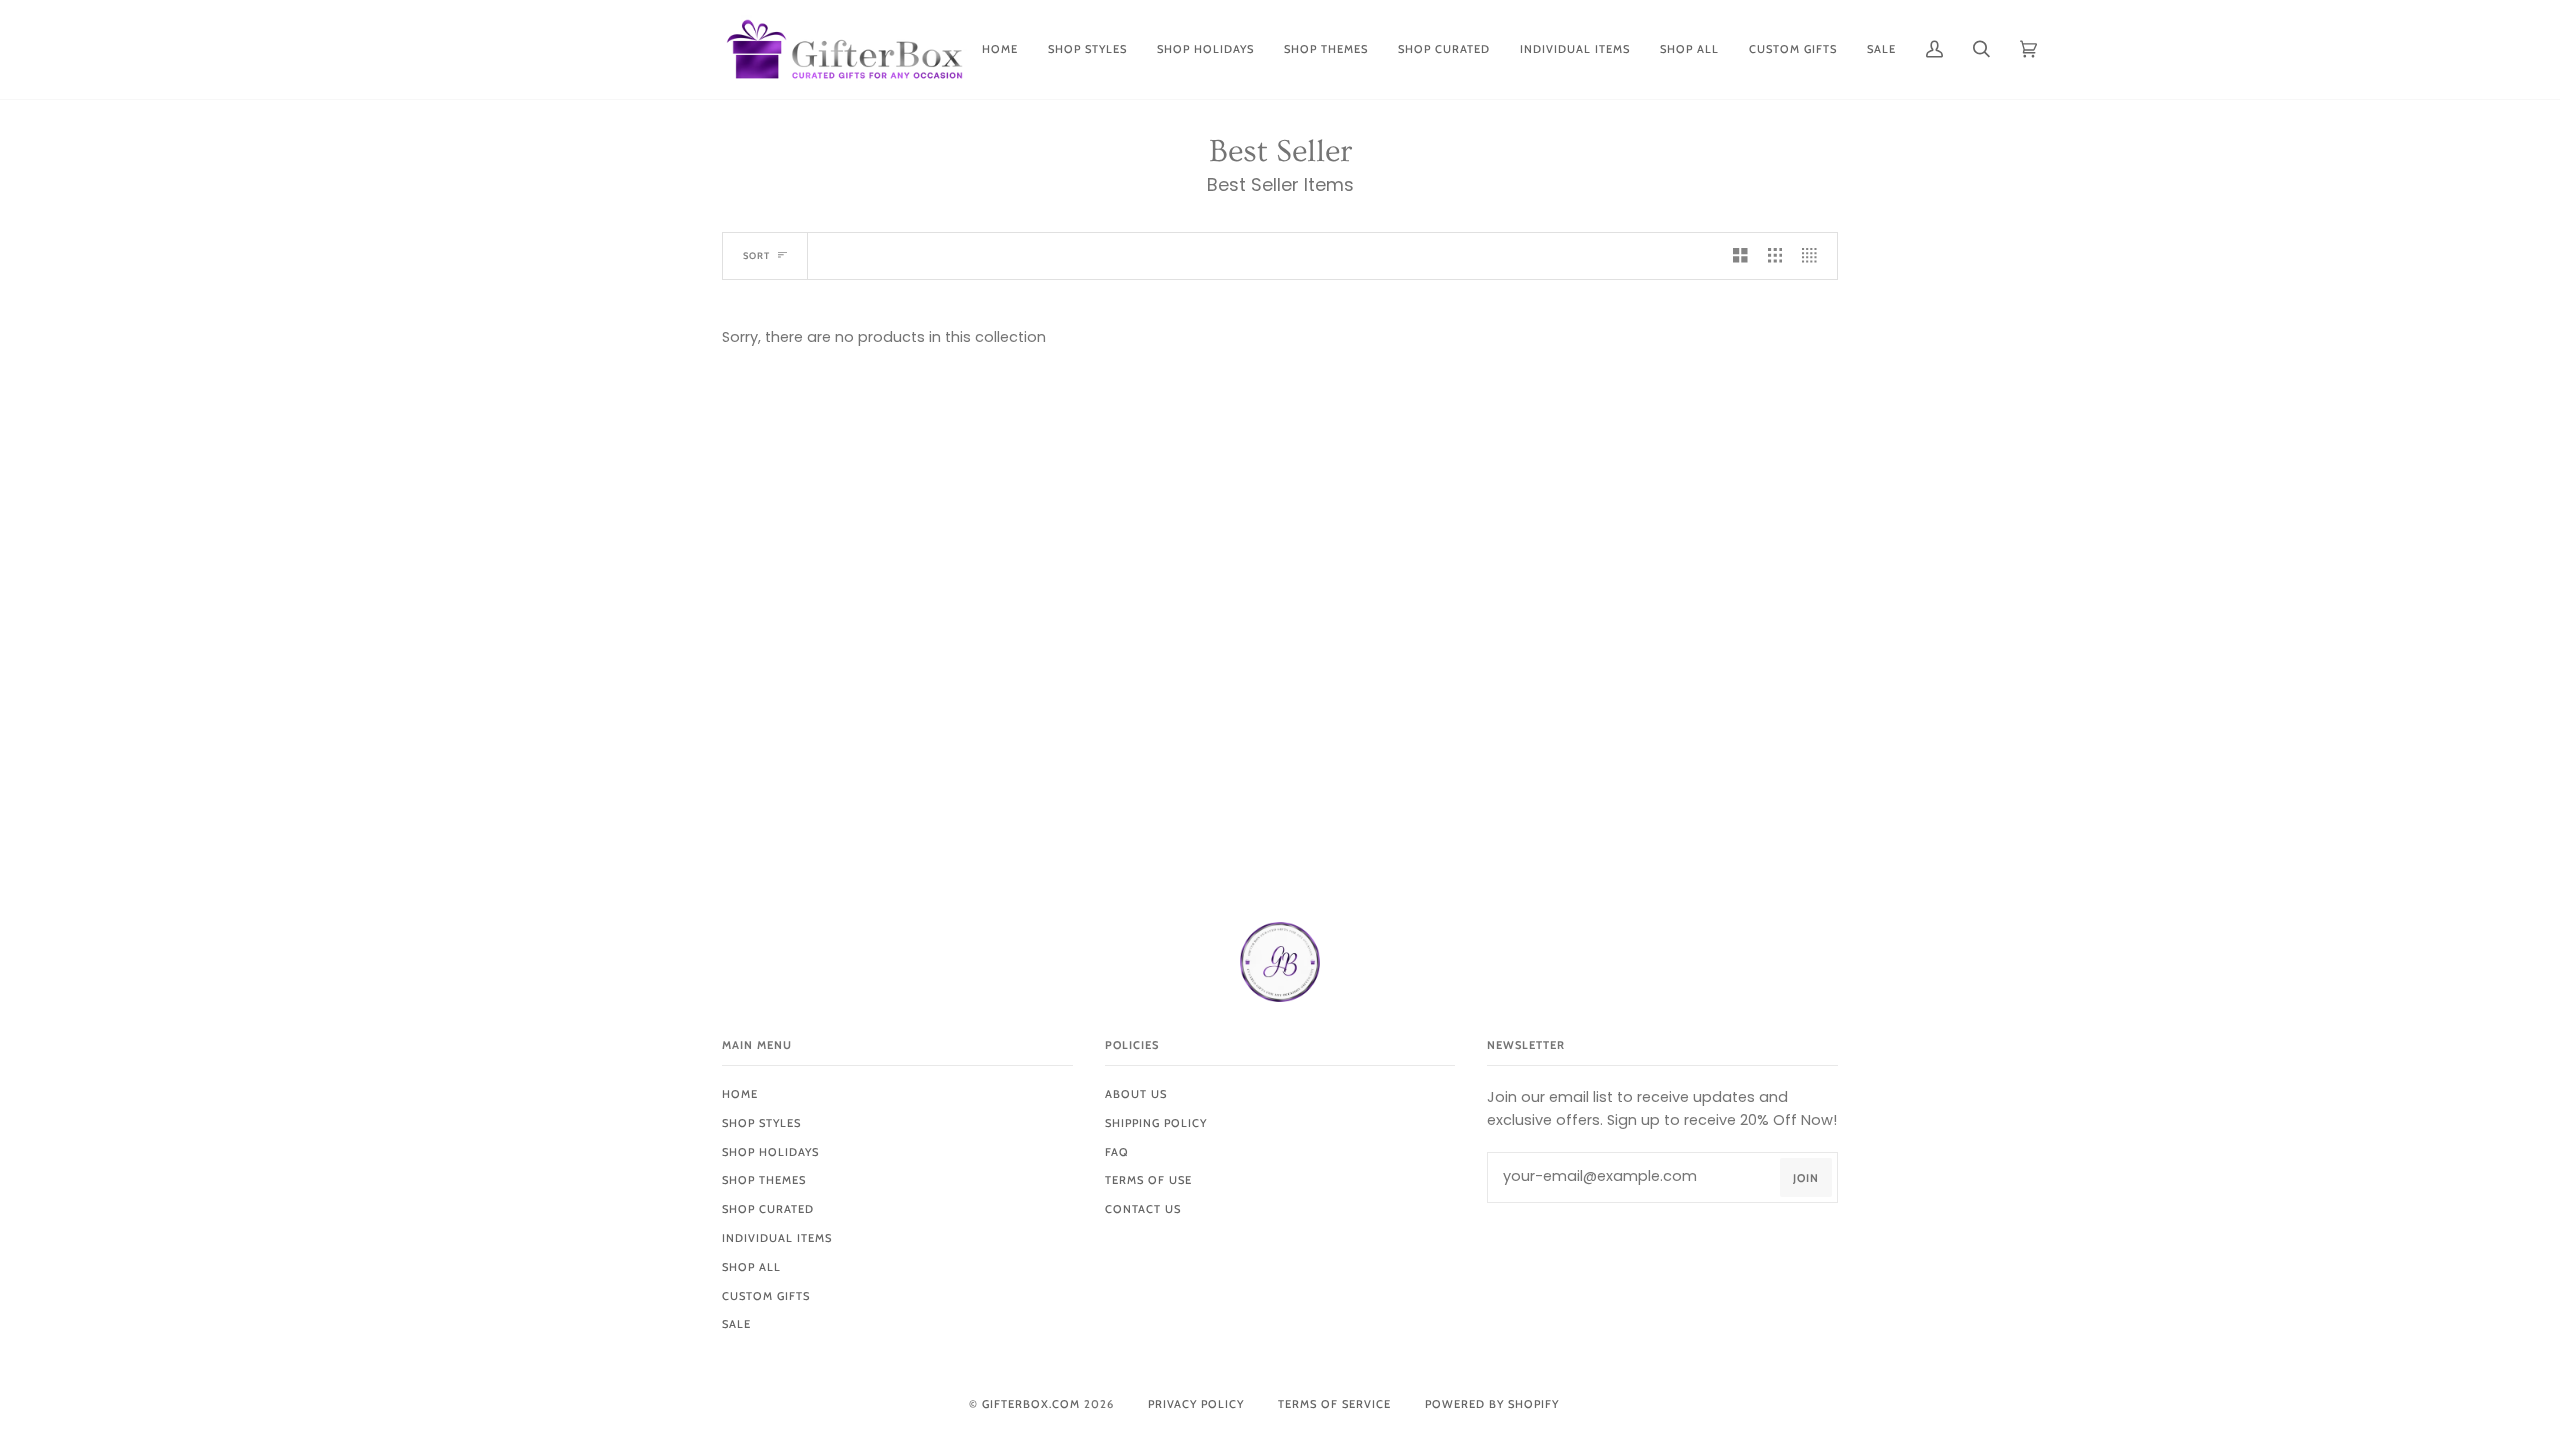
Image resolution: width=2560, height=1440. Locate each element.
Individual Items (777, 1238)
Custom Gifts (766, 1296)
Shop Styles (761, 1123)
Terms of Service (1334, 1404)
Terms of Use (1148, 1180)
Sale (736, 1324)
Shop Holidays (770, 1152)
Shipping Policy (1156, 1123)
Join (1806, 1178)
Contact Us (1143, 1209)
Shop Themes (764, 1180)
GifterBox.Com (1031, 1404)
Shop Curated (768, 1209)
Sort (756, 255)
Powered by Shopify (1492, 1404)
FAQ (1117, 1152)
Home (740, 1094)
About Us (1136, 1094)
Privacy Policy (1196, 1404)
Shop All (751, 1267)
